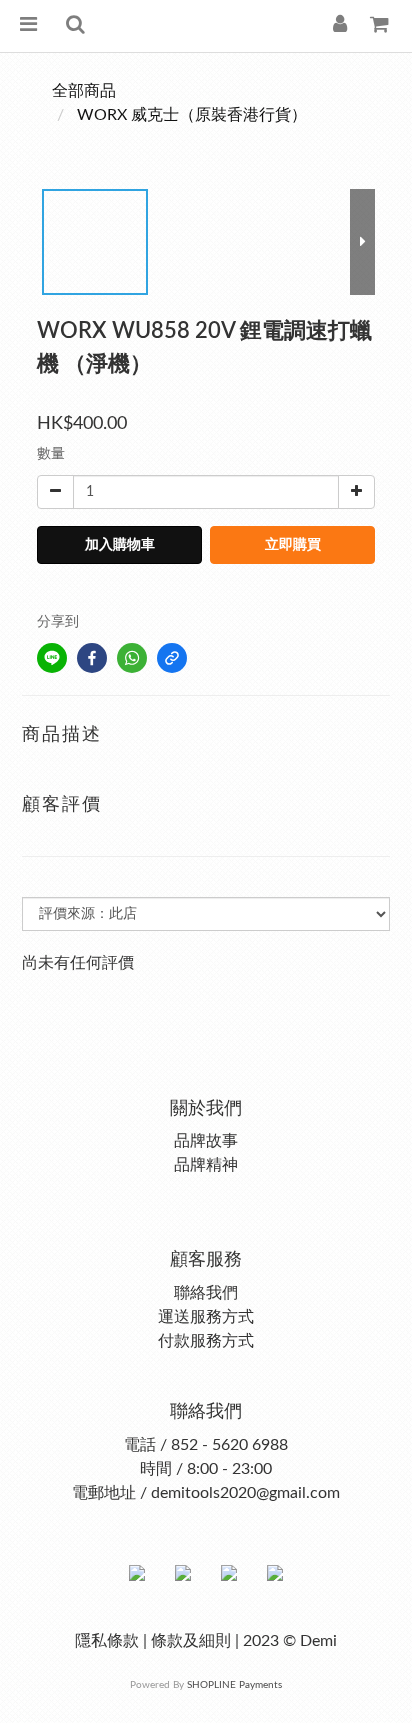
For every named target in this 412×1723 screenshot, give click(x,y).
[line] (52, 658)
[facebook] (92, 658)
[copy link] (172, 658)
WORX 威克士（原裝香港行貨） (192, 115)
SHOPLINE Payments (234, 1685)
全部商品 (84, 91)
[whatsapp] (132, 658)
